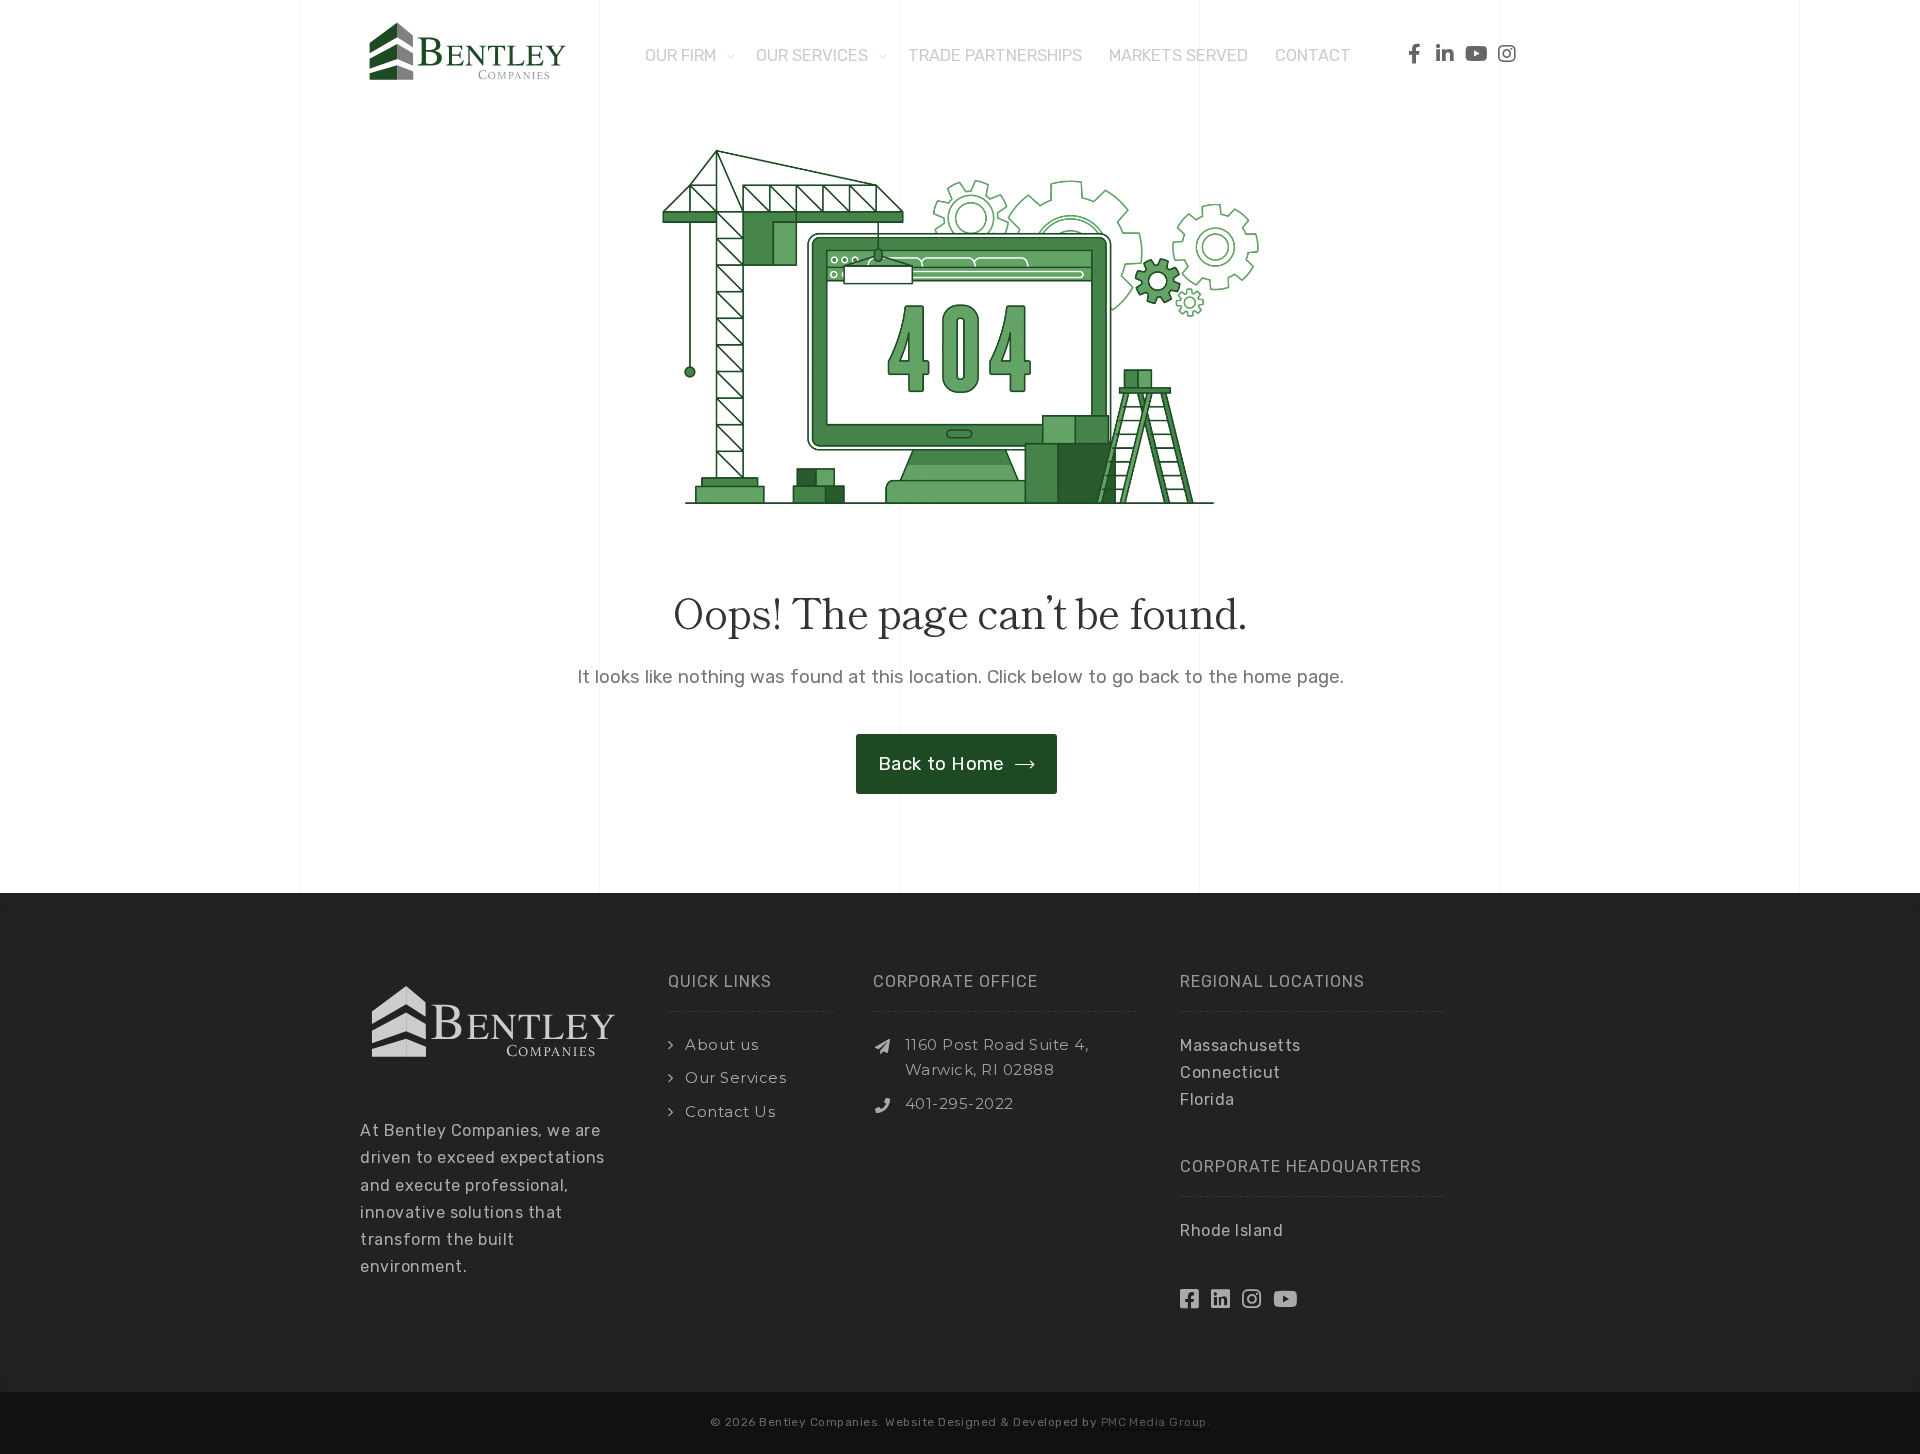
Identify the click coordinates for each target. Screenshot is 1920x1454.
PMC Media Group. (1156, 1422)
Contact (1313, 55)
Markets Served (1178, 55)
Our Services (812, 55)
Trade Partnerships (995, 55)
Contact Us (730, 1111)
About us (721, 1044)
